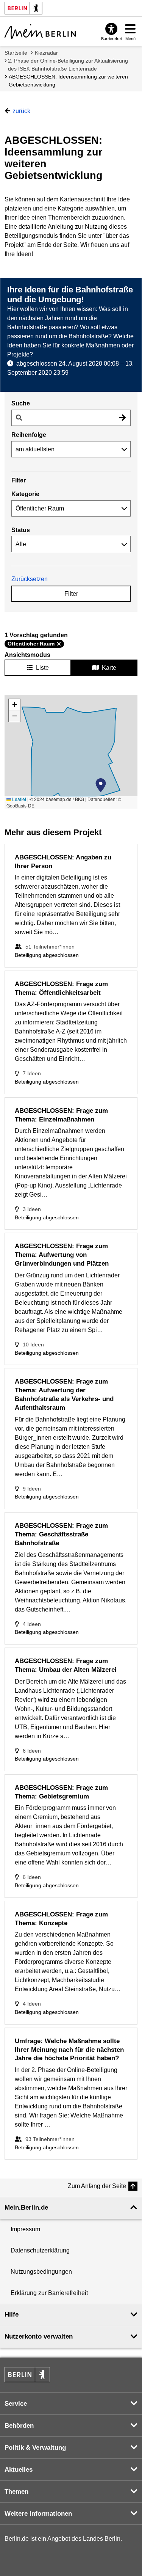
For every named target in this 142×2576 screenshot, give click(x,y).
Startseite (16, 53)
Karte (109, 668)
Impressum (25, 2229)
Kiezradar (46, 53)
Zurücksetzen (30, 579)
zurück (21, 111)
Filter (71, 594)
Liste (42, 668)
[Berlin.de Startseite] (27, 2375)
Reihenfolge (29, 435)
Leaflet (19, 799)
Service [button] (16, 2404)
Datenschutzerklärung (40, 2250)
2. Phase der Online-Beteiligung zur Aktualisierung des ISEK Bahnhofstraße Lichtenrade (68, 65)
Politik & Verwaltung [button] (35, 2448)
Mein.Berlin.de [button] (26, 2208)
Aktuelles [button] (19, 2470)
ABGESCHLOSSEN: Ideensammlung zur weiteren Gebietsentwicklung (68, 81)
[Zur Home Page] (40, 31)
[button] (101, 785)
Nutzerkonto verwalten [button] (39, 2336)
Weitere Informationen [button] (38, 2514)
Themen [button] (16, 2492)
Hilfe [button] (12, 2314)
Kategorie (25, 494)
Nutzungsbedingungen (41, 2272)
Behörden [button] (19, 2426)
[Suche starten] (122, 418)
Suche (21, 403)
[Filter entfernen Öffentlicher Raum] (59, 644)
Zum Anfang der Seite (97, 2186)
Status (21, 530)
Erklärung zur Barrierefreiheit (49, 2293)
